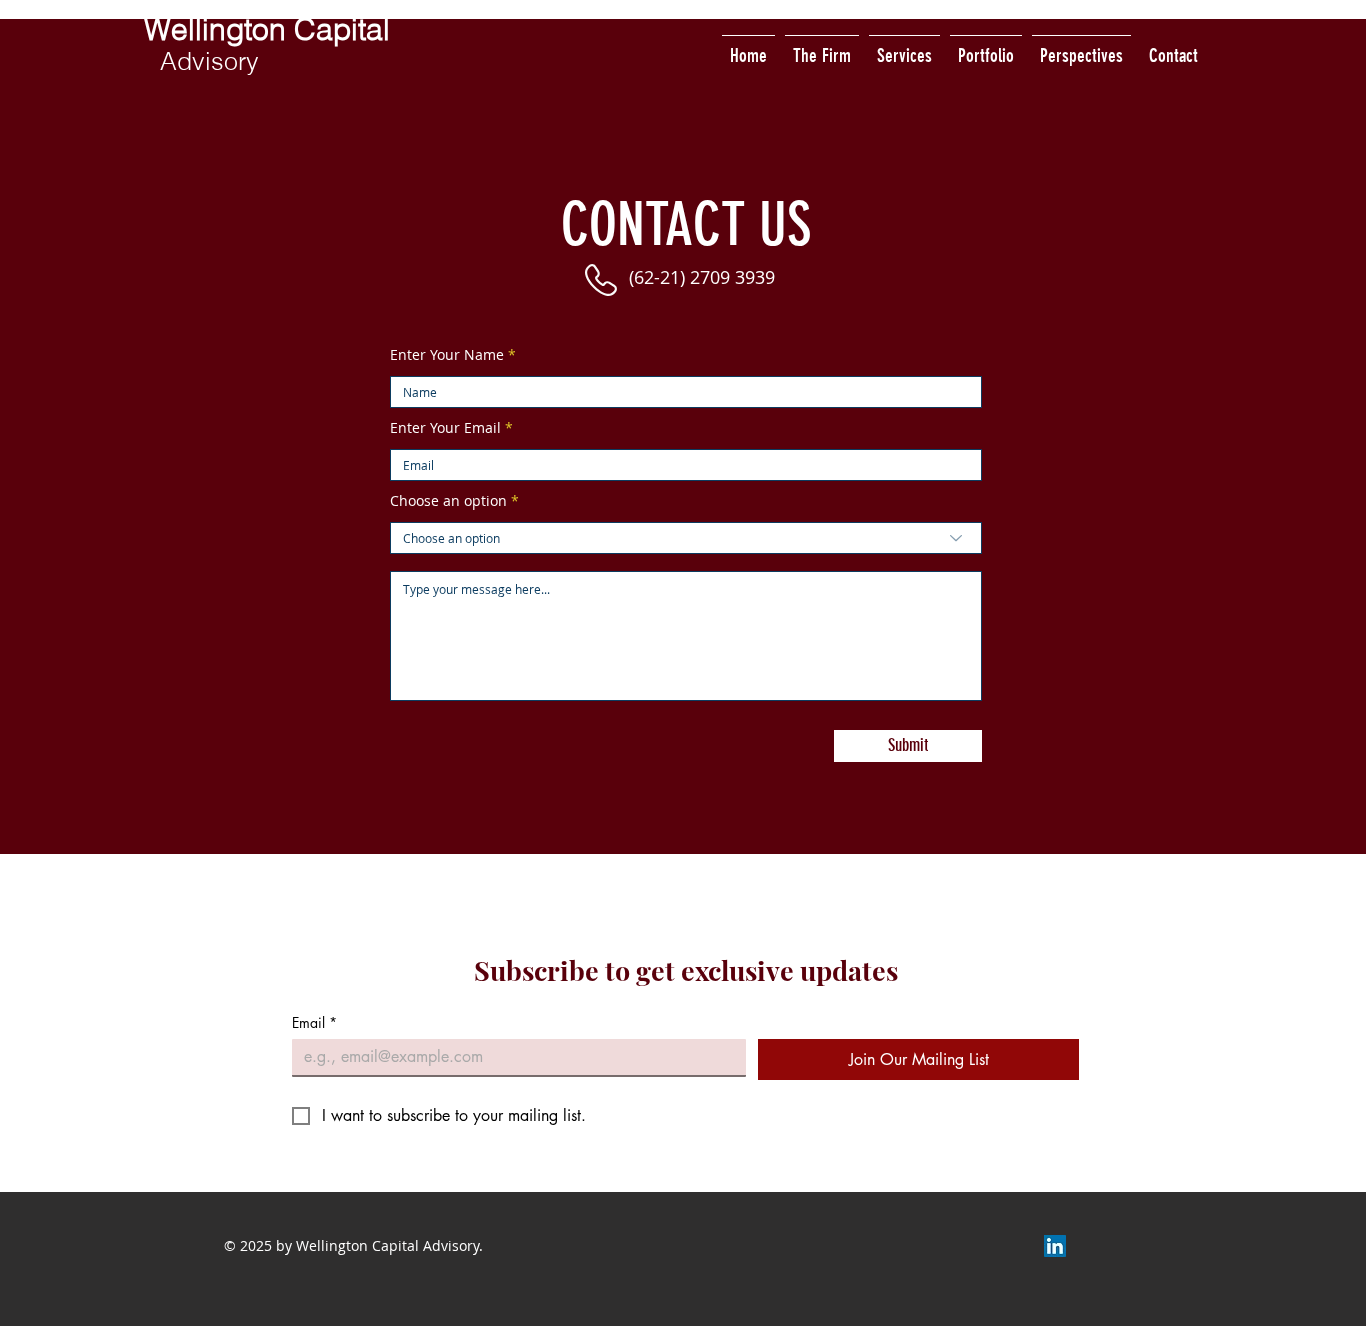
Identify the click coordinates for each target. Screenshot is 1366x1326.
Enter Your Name (447, 355)
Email (314, 1022)
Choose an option (448, 501)
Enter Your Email (445, 428)
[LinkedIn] (1055, 1246)
